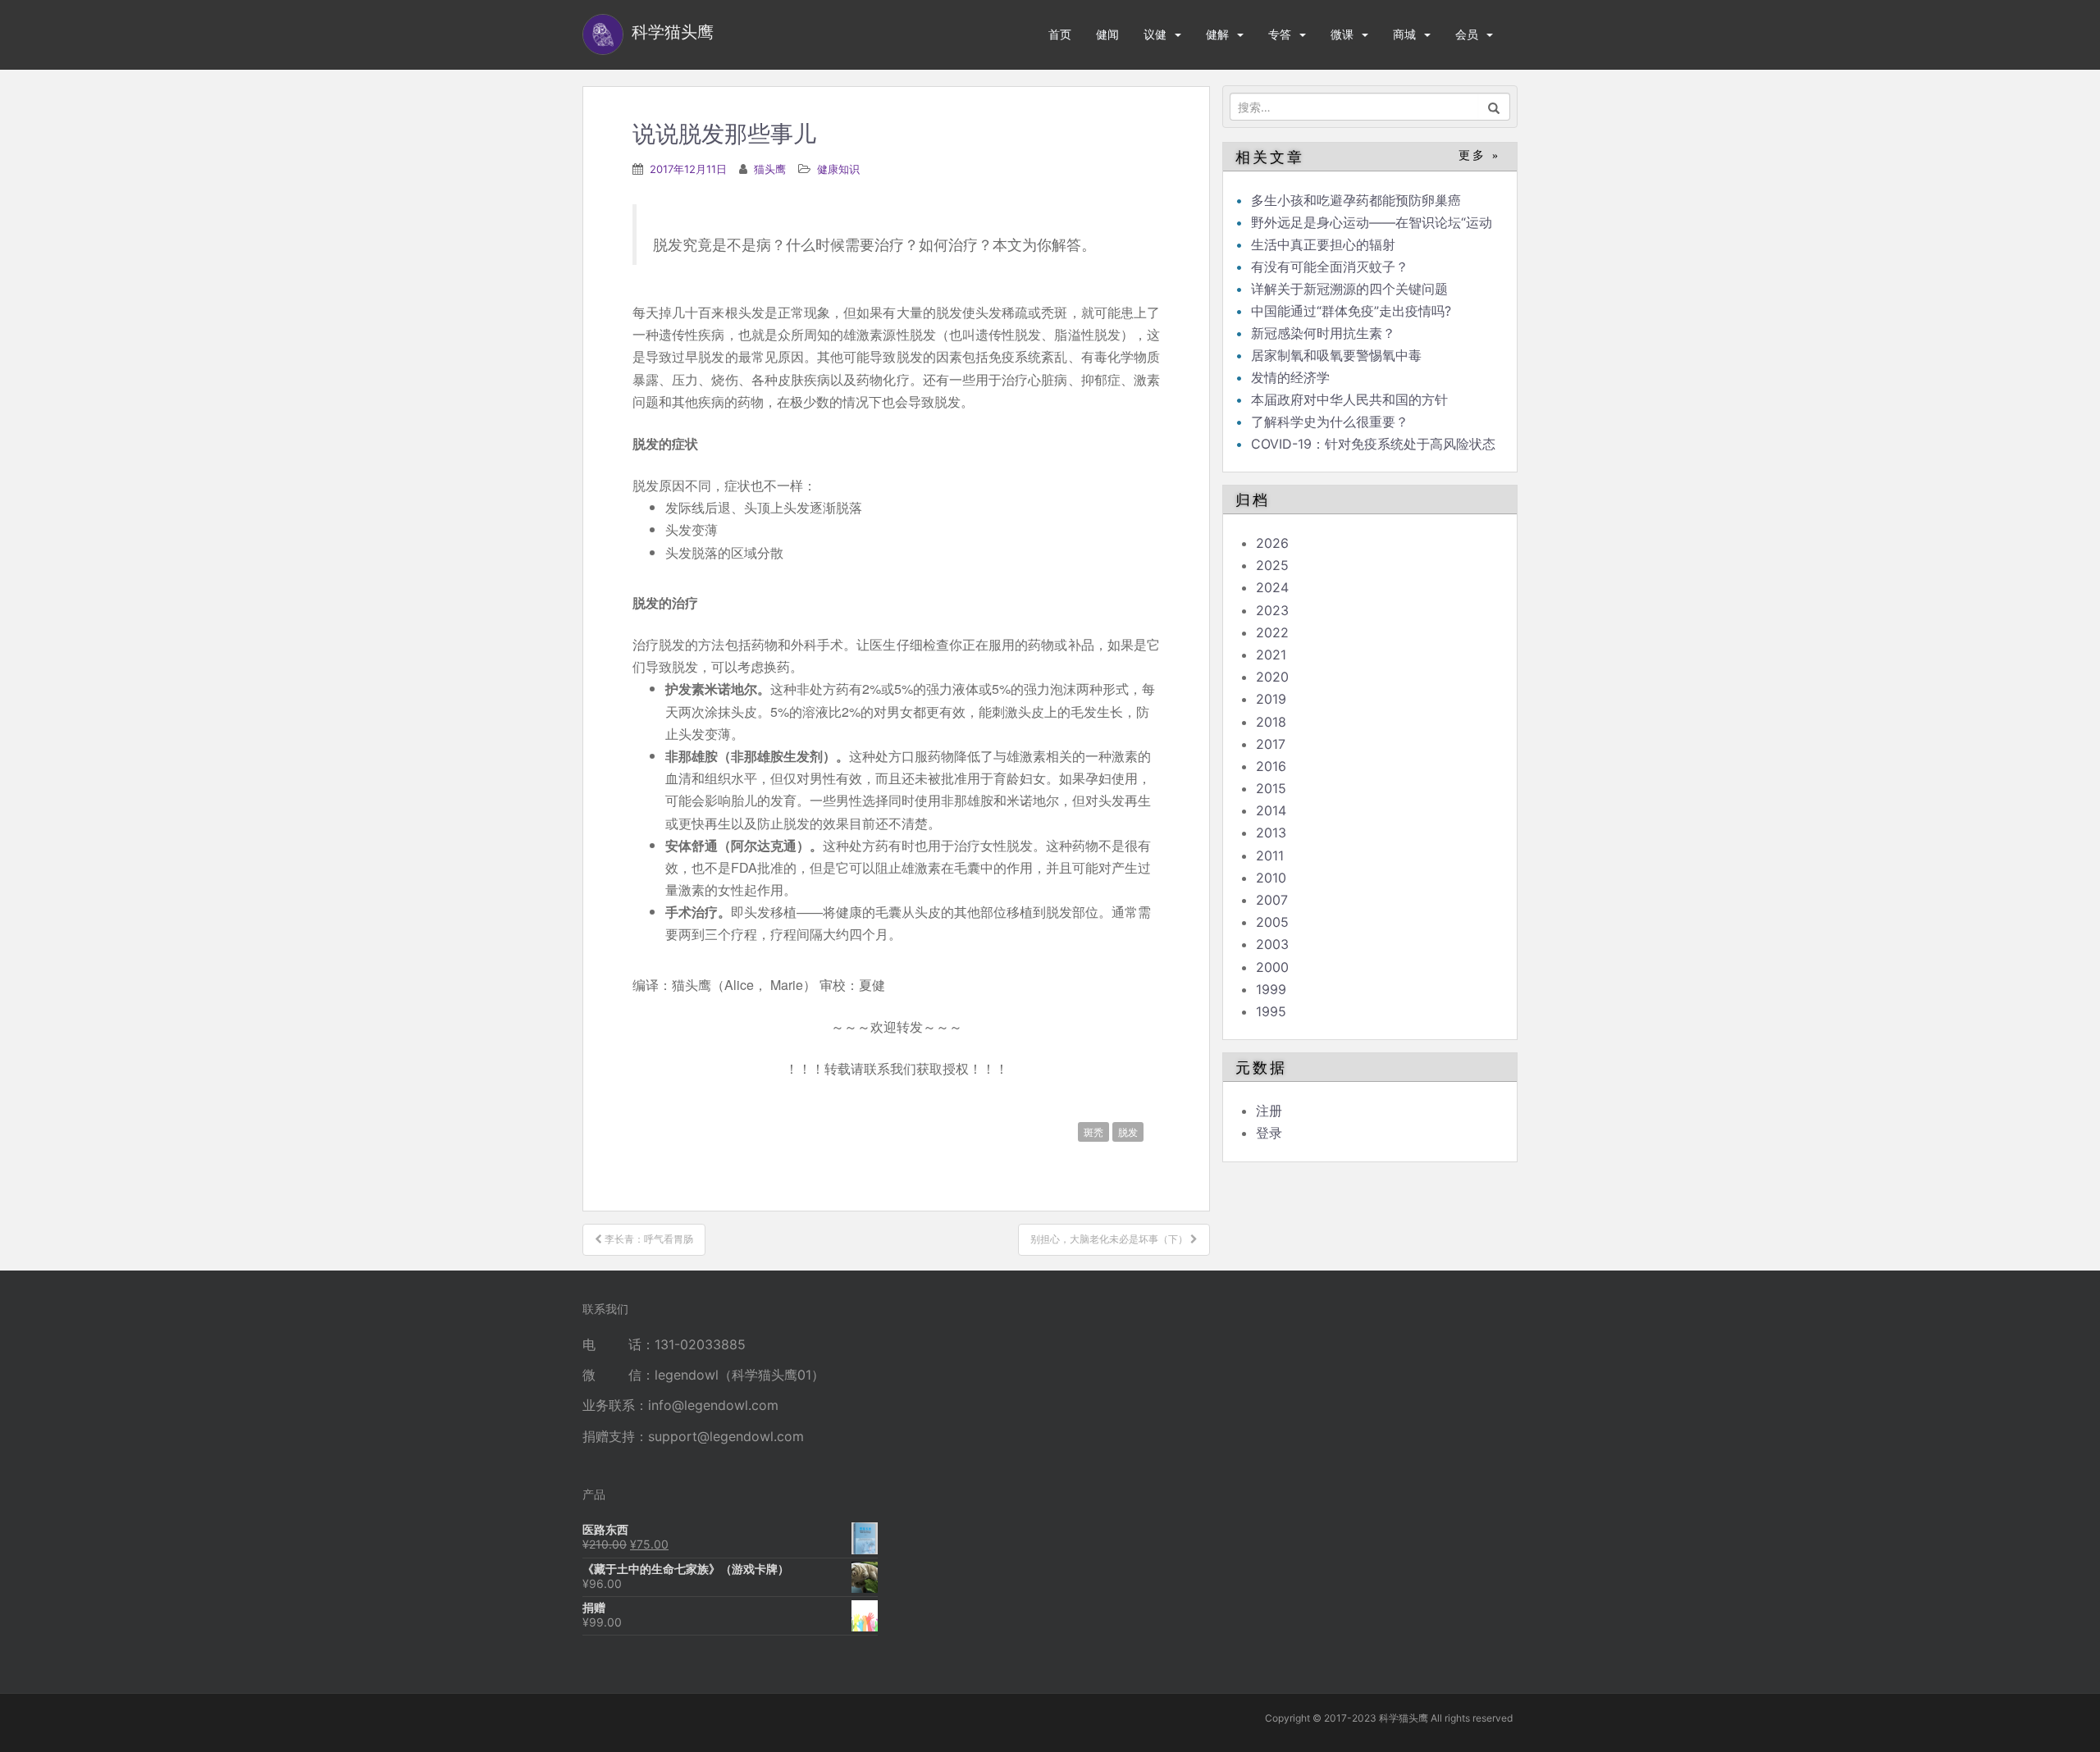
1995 (1271, 1011)
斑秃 (1093, 1131)
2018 (1271, 722)
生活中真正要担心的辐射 (1323, 244)
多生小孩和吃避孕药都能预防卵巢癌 (1356, 200)
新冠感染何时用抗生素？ (1323, 333)
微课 (1342, 34)
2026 (1272, 543)
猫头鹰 (770, 169)
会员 (1467, 34)
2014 (1271, 810)
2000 (1272, 967)
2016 (1271, 766)
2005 (1272, 922)
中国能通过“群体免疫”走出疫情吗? (1351, 311)
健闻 (1107, 34)
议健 (1155, 34)
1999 (1271, 989)
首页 (1060, 34)
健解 (1217, 34)
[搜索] (1494, 107)
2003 (1272, 944)
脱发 (1128, 1131)
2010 (1271, 878)
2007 (1272, 900)
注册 (1269, 1111)
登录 (1269, 1133)
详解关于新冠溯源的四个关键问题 (1349, 289)
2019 (1271, 699)
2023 (1272, 610)
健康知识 (838, 169)
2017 (1271, 744)
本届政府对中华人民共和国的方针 (1349, 399)
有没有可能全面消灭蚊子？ (1330, 267)
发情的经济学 (1290, 377)
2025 (1272, 565)
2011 (1270, 855)
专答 (1280, 34)
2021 (1271, 655)
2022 (1272, 632)
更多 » (1479, 155)
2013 (1271, 833)
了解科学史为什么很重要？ (1330, 422)
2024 (1272, 587)
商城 (1404, 34)
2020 (1272, 677)
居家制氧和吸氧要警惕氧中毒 (1336, 355)
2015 (1271, 788)
